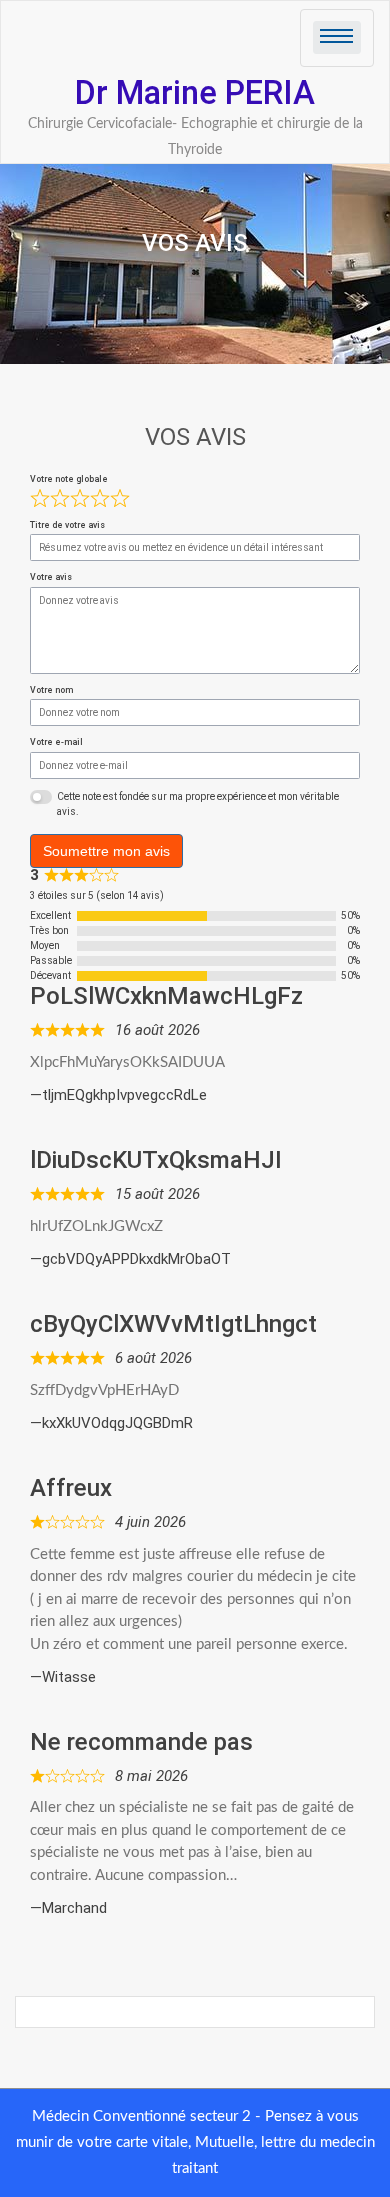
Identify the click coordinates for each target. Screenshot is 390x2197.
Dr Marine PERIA (195, 93)
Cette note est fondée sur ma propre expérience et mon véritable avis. (198, 804)
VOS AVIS (195, 437)
